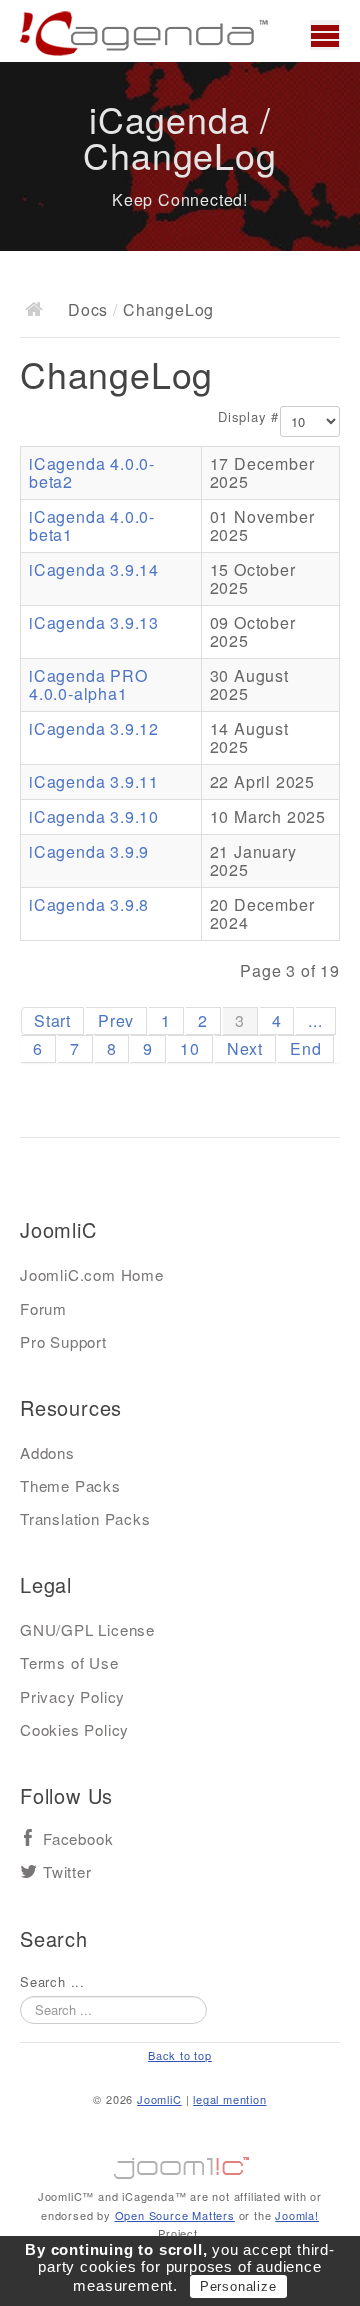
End (305, 1048)
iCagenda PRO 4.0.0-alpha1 (88, 684)
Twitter (67, 1872)
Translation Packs (85, 1518)
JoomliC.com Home (92, 1274)
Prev (116, 1020)
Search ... (52, 1982)
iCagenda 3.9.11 (94, 781)
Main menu (325, 35)
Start (52, 1020)
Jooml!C (180, 2163)
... (315, 1020)
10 (190, 1048)
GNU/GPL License (87, 1629)
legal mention (229, 2099)
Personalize (238, 2286)
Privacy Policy (72, 1696)
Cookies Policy (74, 1729)
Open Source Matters (175, 2215)
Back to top (180, 2055)
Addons (47, 1452)
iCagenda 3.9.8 (89, 904)
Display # (248, 417)
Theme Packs (70, 1485)
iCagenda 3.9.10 (94, 816)
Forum (43, 1308)
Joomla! (297, 2215)
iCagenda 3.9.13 (94, 622)
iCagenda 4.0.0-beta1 (92, 525)
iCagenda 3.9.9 (89, 851)
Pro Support (63, 1341)
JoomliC (159, 2099)
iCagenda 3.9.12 (94, 728)
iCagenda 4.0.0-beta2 (92, 472)
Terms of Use (69, 1662)
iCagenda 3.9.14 (94, 569)
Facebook (78, 1839)
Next (245, 1048)
